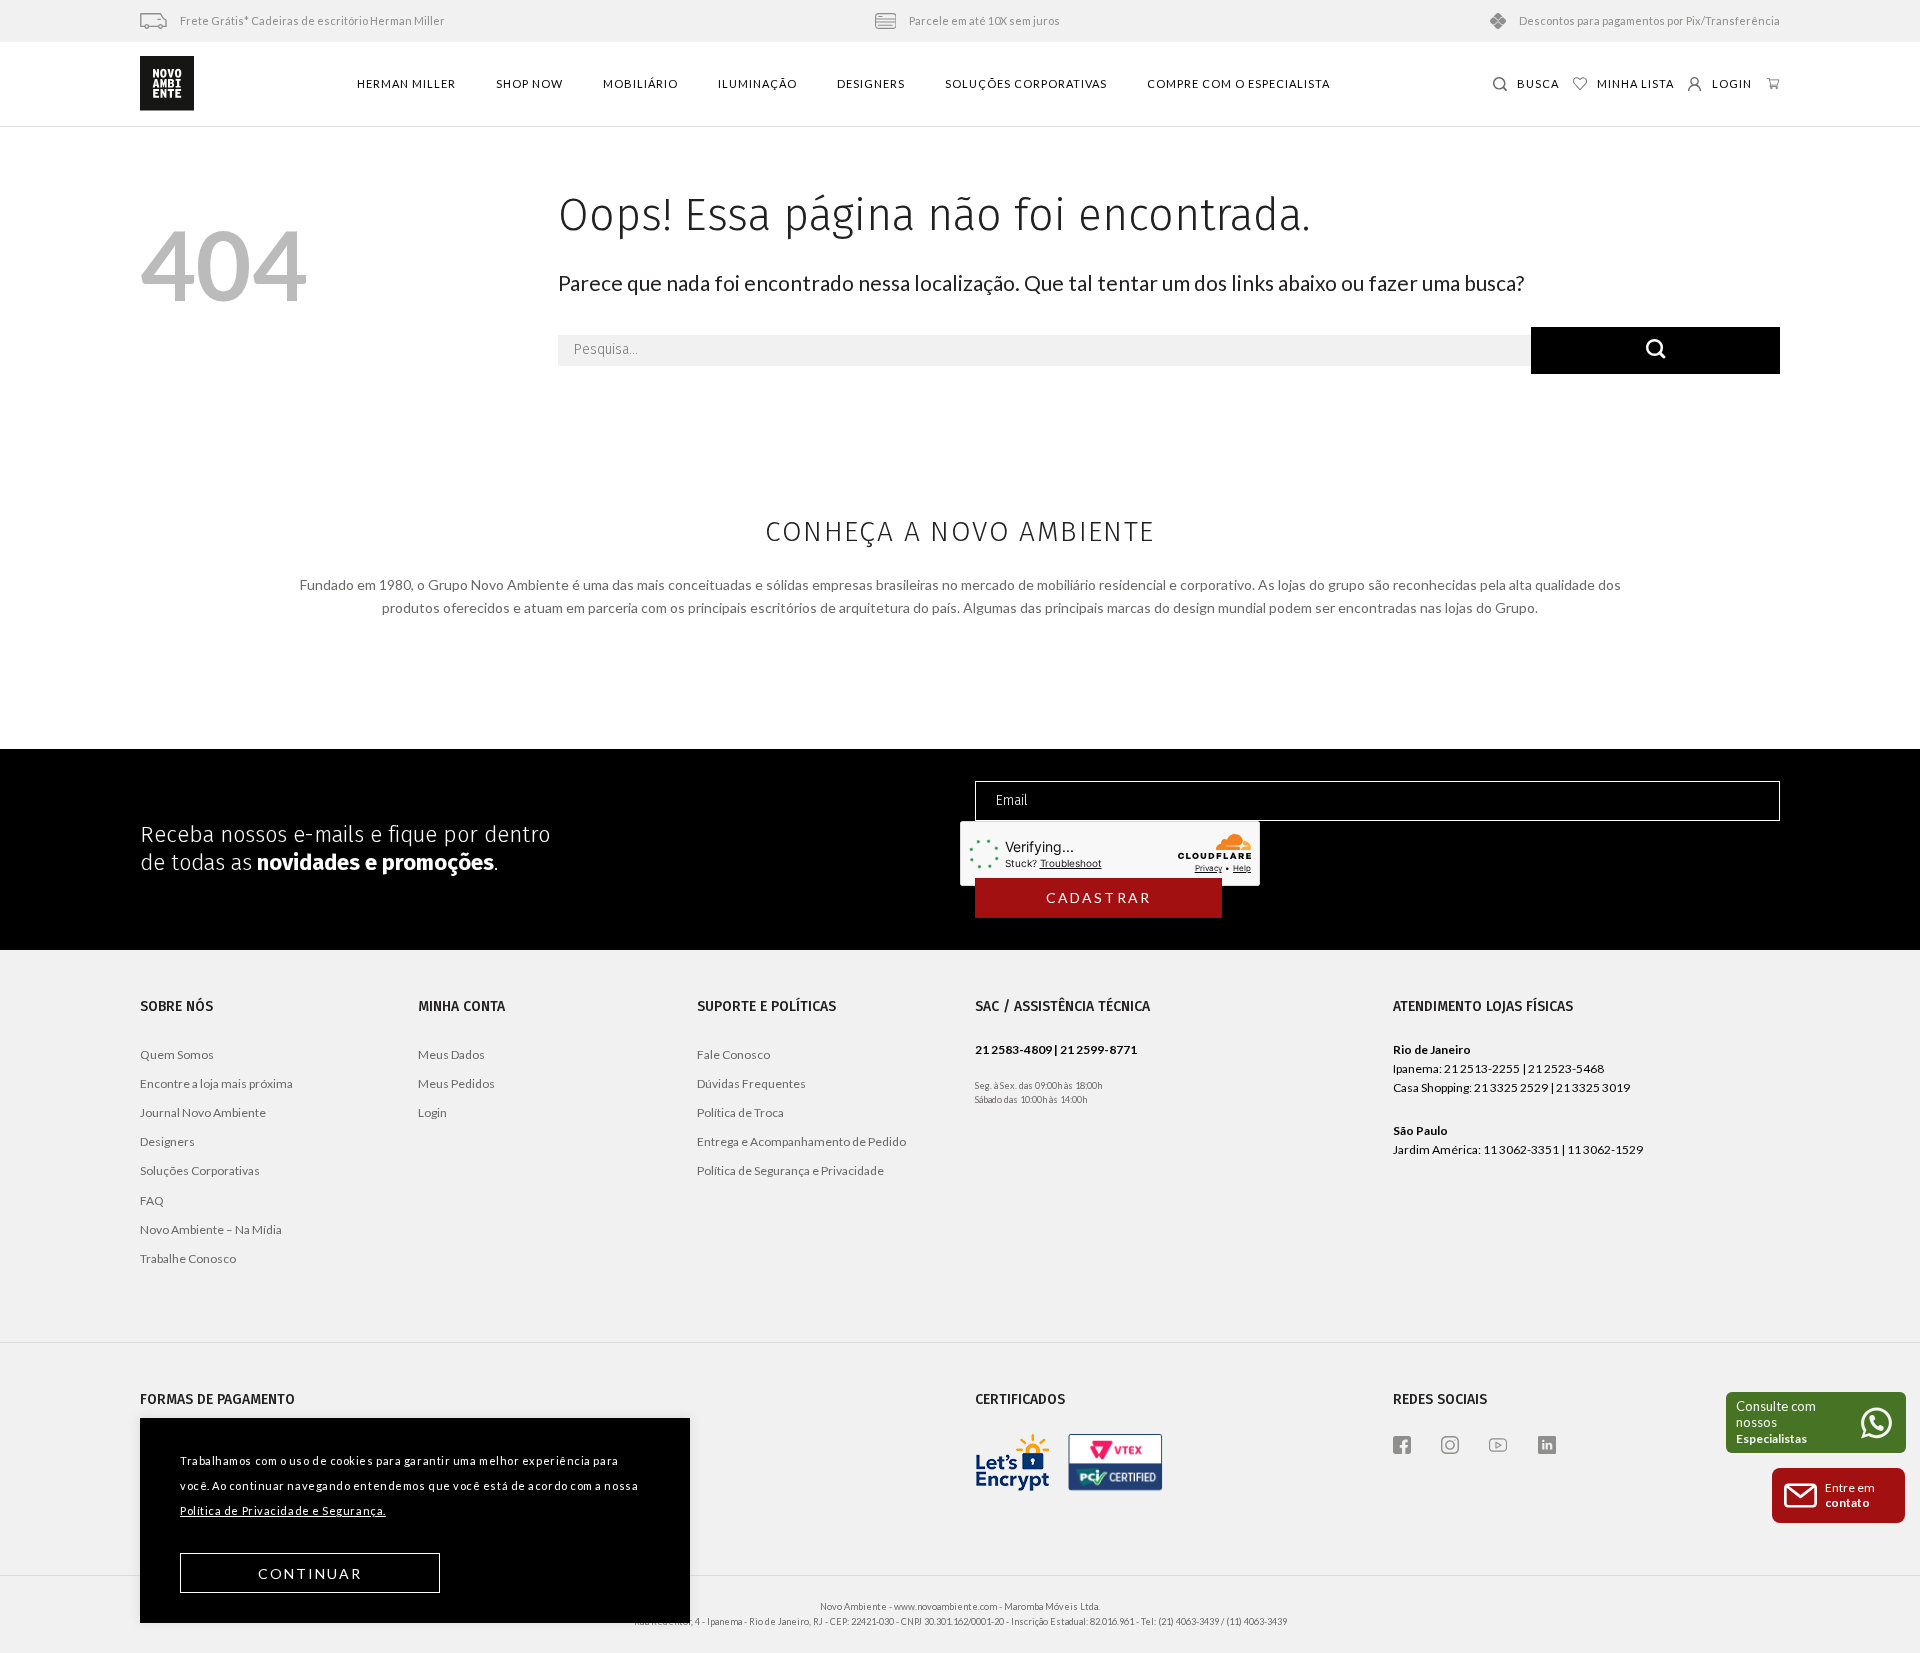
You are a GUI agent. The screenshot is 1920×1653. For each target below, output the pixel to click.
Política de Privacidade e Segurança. (283, 1510)
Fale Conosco (733, 1054)
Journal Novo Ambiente (203, 1112)
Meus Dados (451, 1054)
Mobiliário (640, 83)
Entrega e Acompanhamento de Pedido (801, 1141)
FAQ (152, 1200)
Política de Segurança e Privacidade (790, 1170)
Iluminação (757, 83)
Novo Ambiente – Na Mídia (211, 1229)
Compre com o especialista (1238, 83)
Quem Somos (177, 1054)
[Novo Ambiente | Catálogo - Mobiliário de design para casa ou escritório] (167, 84)
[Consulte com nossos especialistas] (1816, 1422)
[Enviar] (1655, 350)
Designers (871, 83)
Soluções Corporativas (1026, 83)
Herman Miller (406, 83)
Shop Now (529, 83)
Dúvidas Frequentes (751, 1083)
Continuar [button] (310, 1573)
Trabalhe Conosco (188, 1258)
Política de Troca (740, 1112)
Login (432, 1112)
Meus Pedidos (456, 1083)
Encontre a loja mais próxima (216, 1083)
